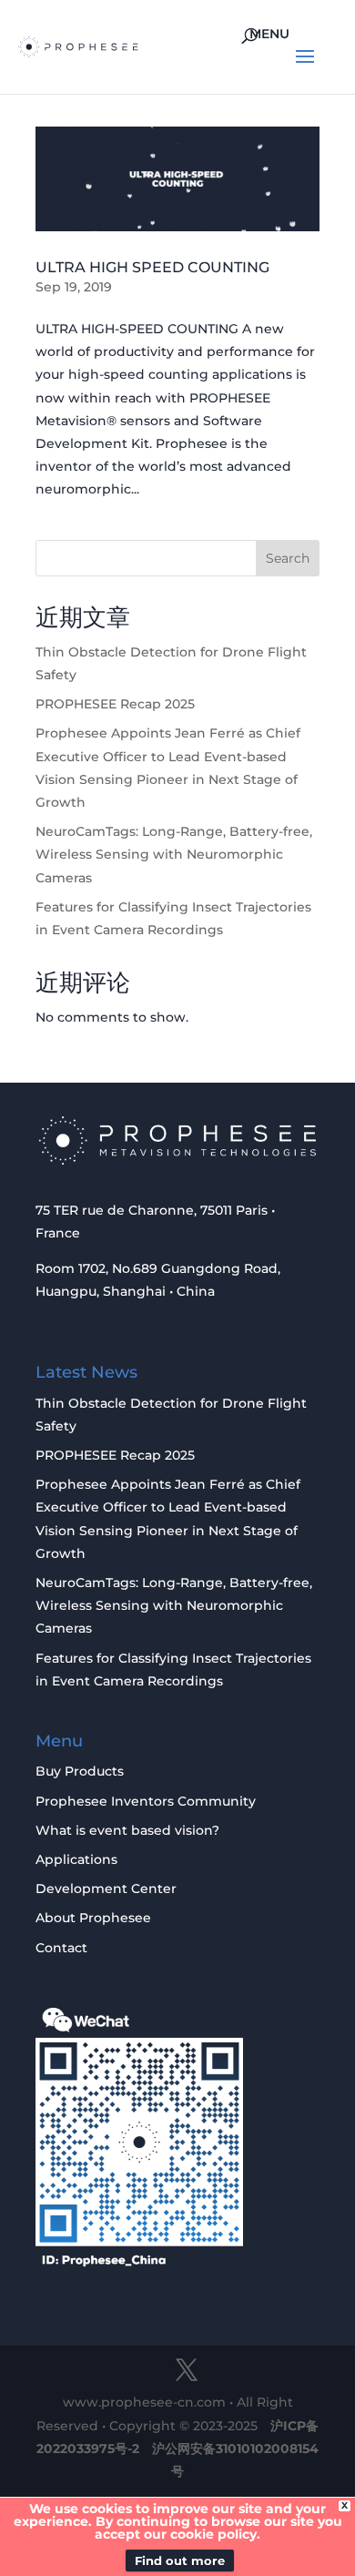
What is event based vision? (127, 1830)
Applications (76, 1859)
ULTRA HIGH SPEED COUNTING (152, 267)
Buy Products (80, 1771)
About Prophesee (93, 1918)
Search (288, 558)
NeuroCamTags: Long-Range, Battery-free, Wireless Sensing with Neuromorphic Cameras (174, 854)
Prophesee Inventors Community (146, 1801)
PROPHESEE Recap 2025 (115, 704)
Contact (61, 1948)
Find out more (180, 2561)
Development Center (106, 1889)
